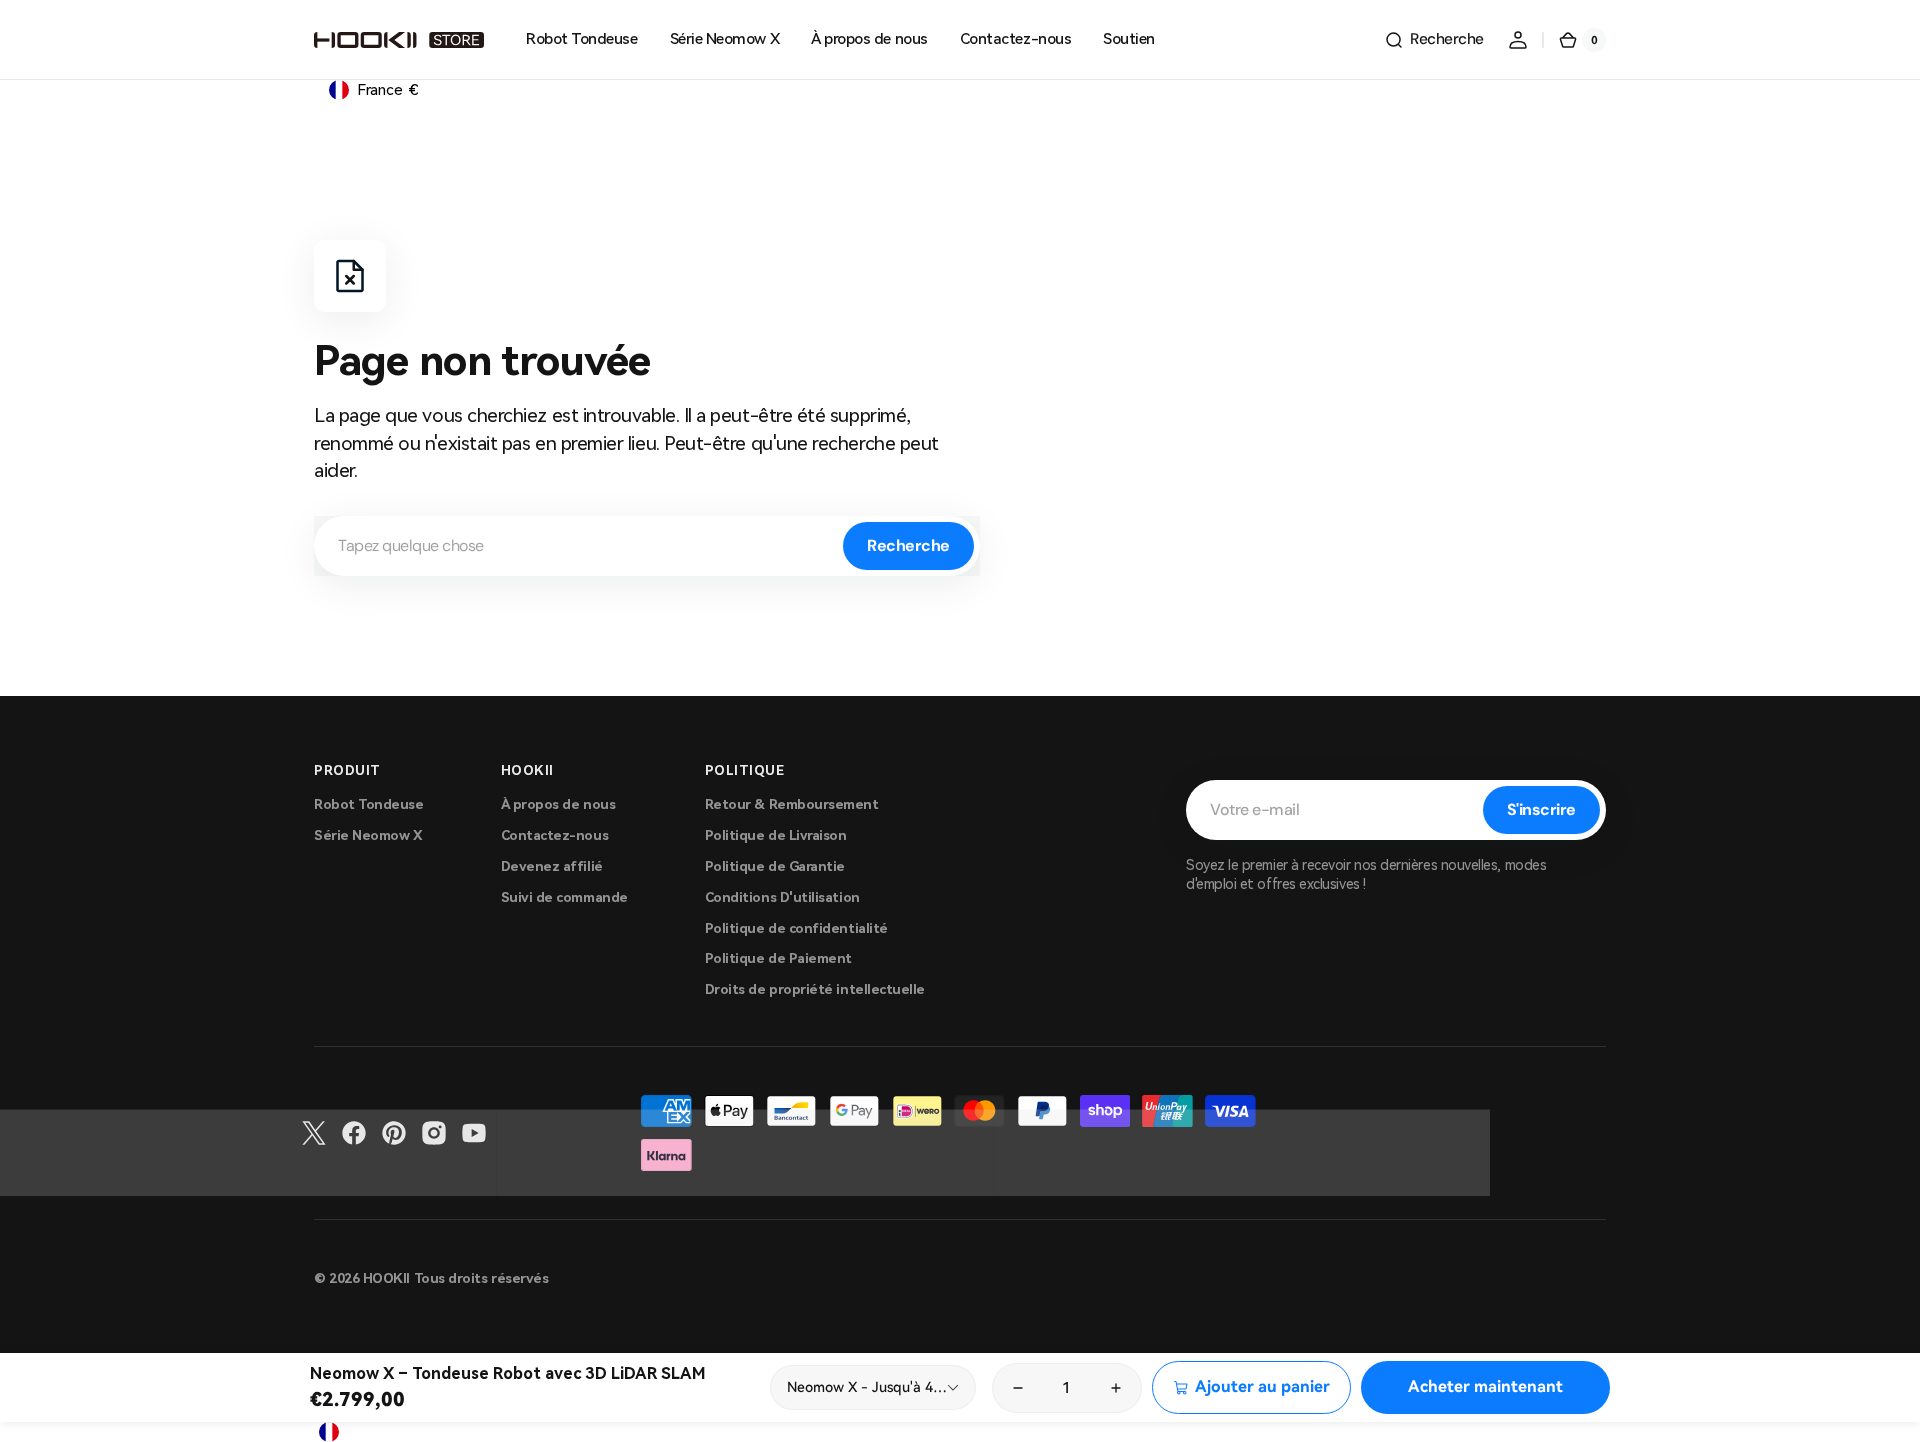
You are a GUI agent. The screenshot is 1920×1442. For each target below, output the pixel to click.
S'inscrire (1541, 809)
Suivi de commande (564, 897)
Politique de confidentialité (796, 928)
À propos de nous (558, 804)
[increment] (1117, 1388)
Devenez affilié (552, 866)
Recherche (908, 545)
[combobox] (647, 546)
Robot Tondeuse (369, 804)
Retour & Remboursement (792, 804)
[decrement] (1017, 1388)
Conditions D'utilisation (782, 897)
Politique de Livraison (776, 835)
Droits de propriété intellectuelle (815, 989)
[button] (1434, 40)
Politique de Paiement (778, 958)
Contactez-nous (555, 835)
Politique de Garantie (775, 866)
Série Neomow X (368, 835)
